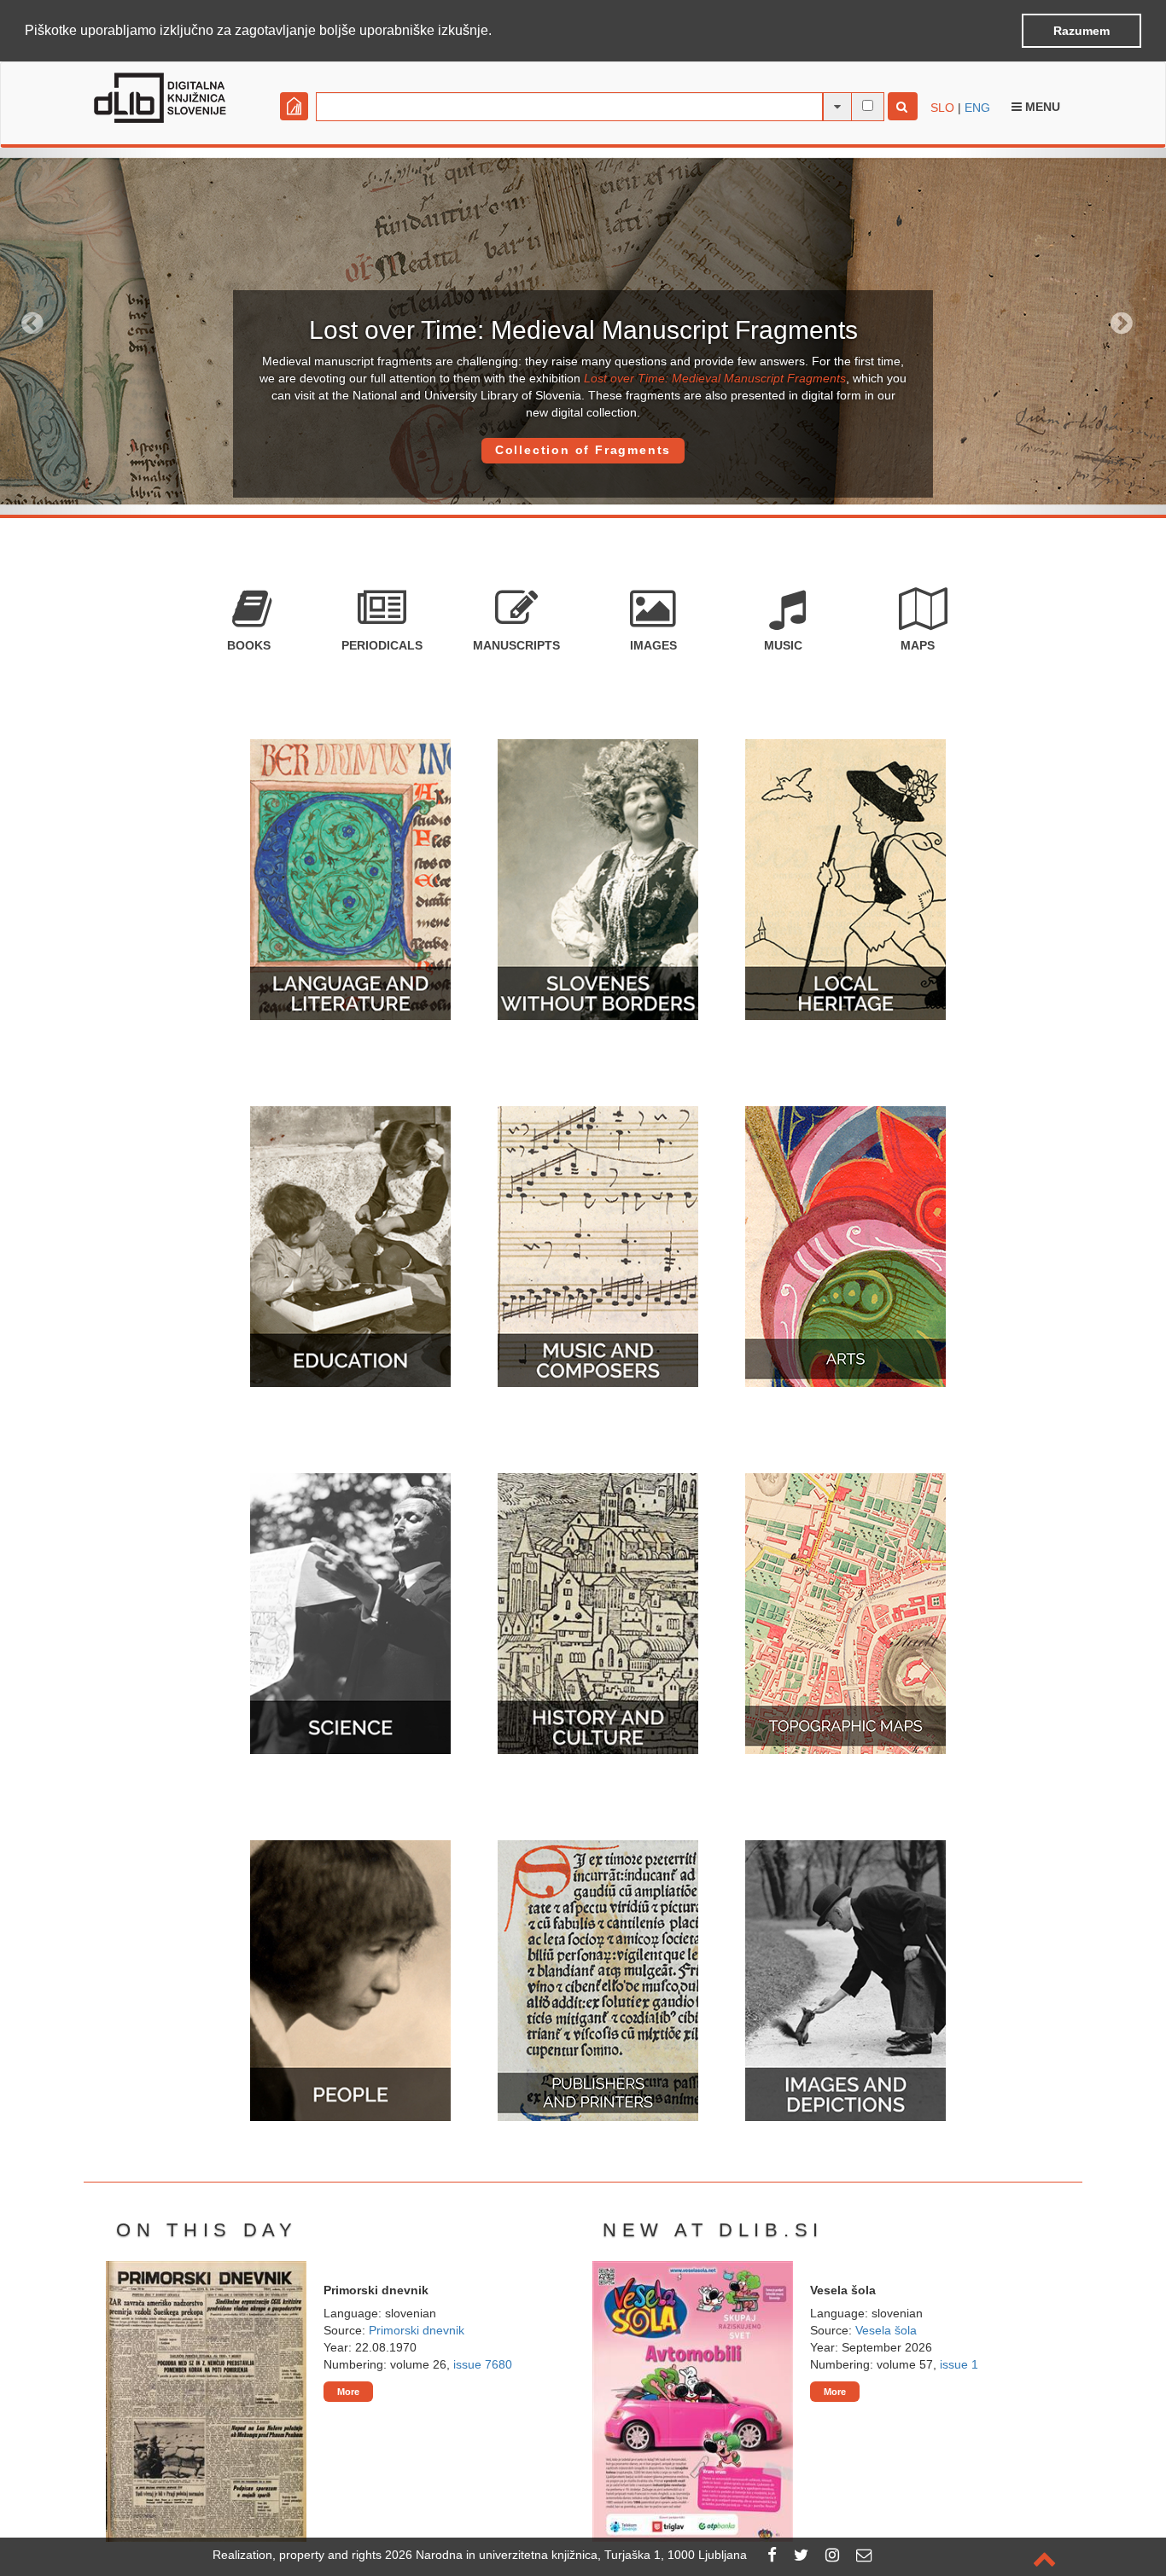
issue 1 (959, 2364)
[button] (498, 32)
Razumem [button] (1081, 31)
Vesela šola (886, 2330)
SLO (942, 108)
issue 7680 (483, 2364)
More (348, 2392)
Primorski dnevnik (417, 2330)
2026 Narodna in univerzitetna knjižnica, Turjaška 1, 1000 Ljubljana (566, 2555)
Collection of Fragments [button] (583, 450)
